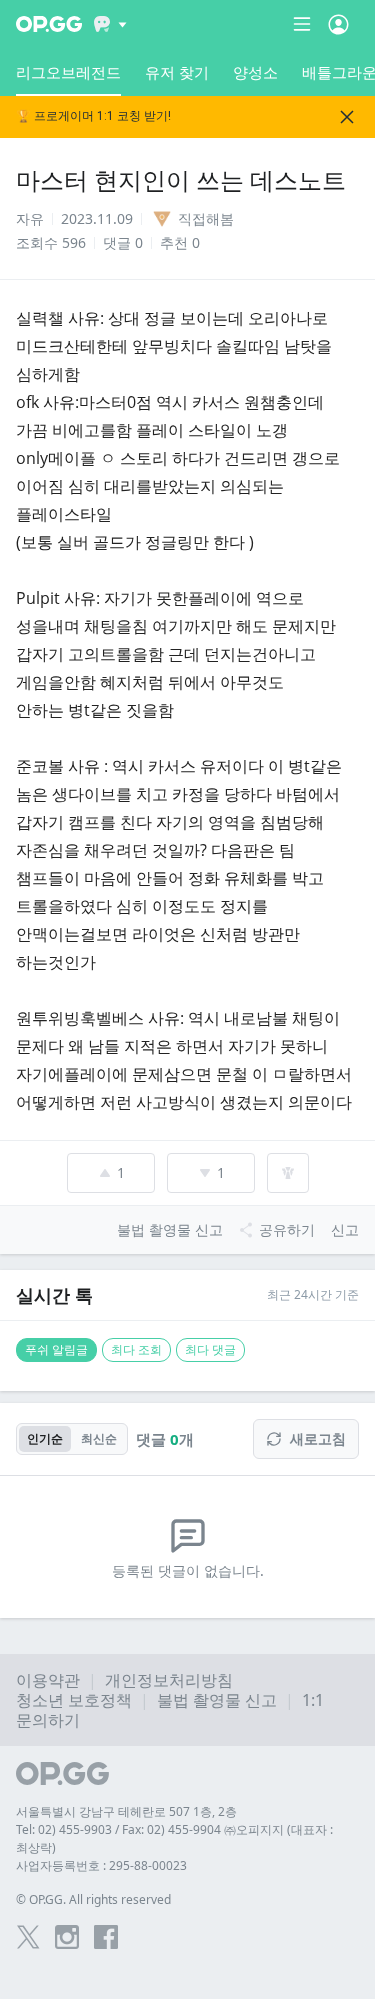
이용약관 (48, 1680)
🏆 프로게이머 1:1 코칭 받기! (93, 116)
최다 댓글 (210, 1349)
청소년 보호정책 (74, 1700)
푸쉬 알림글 (56, 1349)
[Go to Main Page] (49, 24)
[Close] (347, 117)
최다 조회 (136, 1349)
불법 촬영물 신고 (217, 1700)
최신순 (99, 1438)
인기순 (45, 1438)
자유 (30, 218)
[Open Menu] (338, 24)
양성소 (255, 72)
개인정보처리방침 (169, 1680)
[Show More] (110, 24)
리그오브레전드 (68, 72)
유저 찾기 (177, 72)
